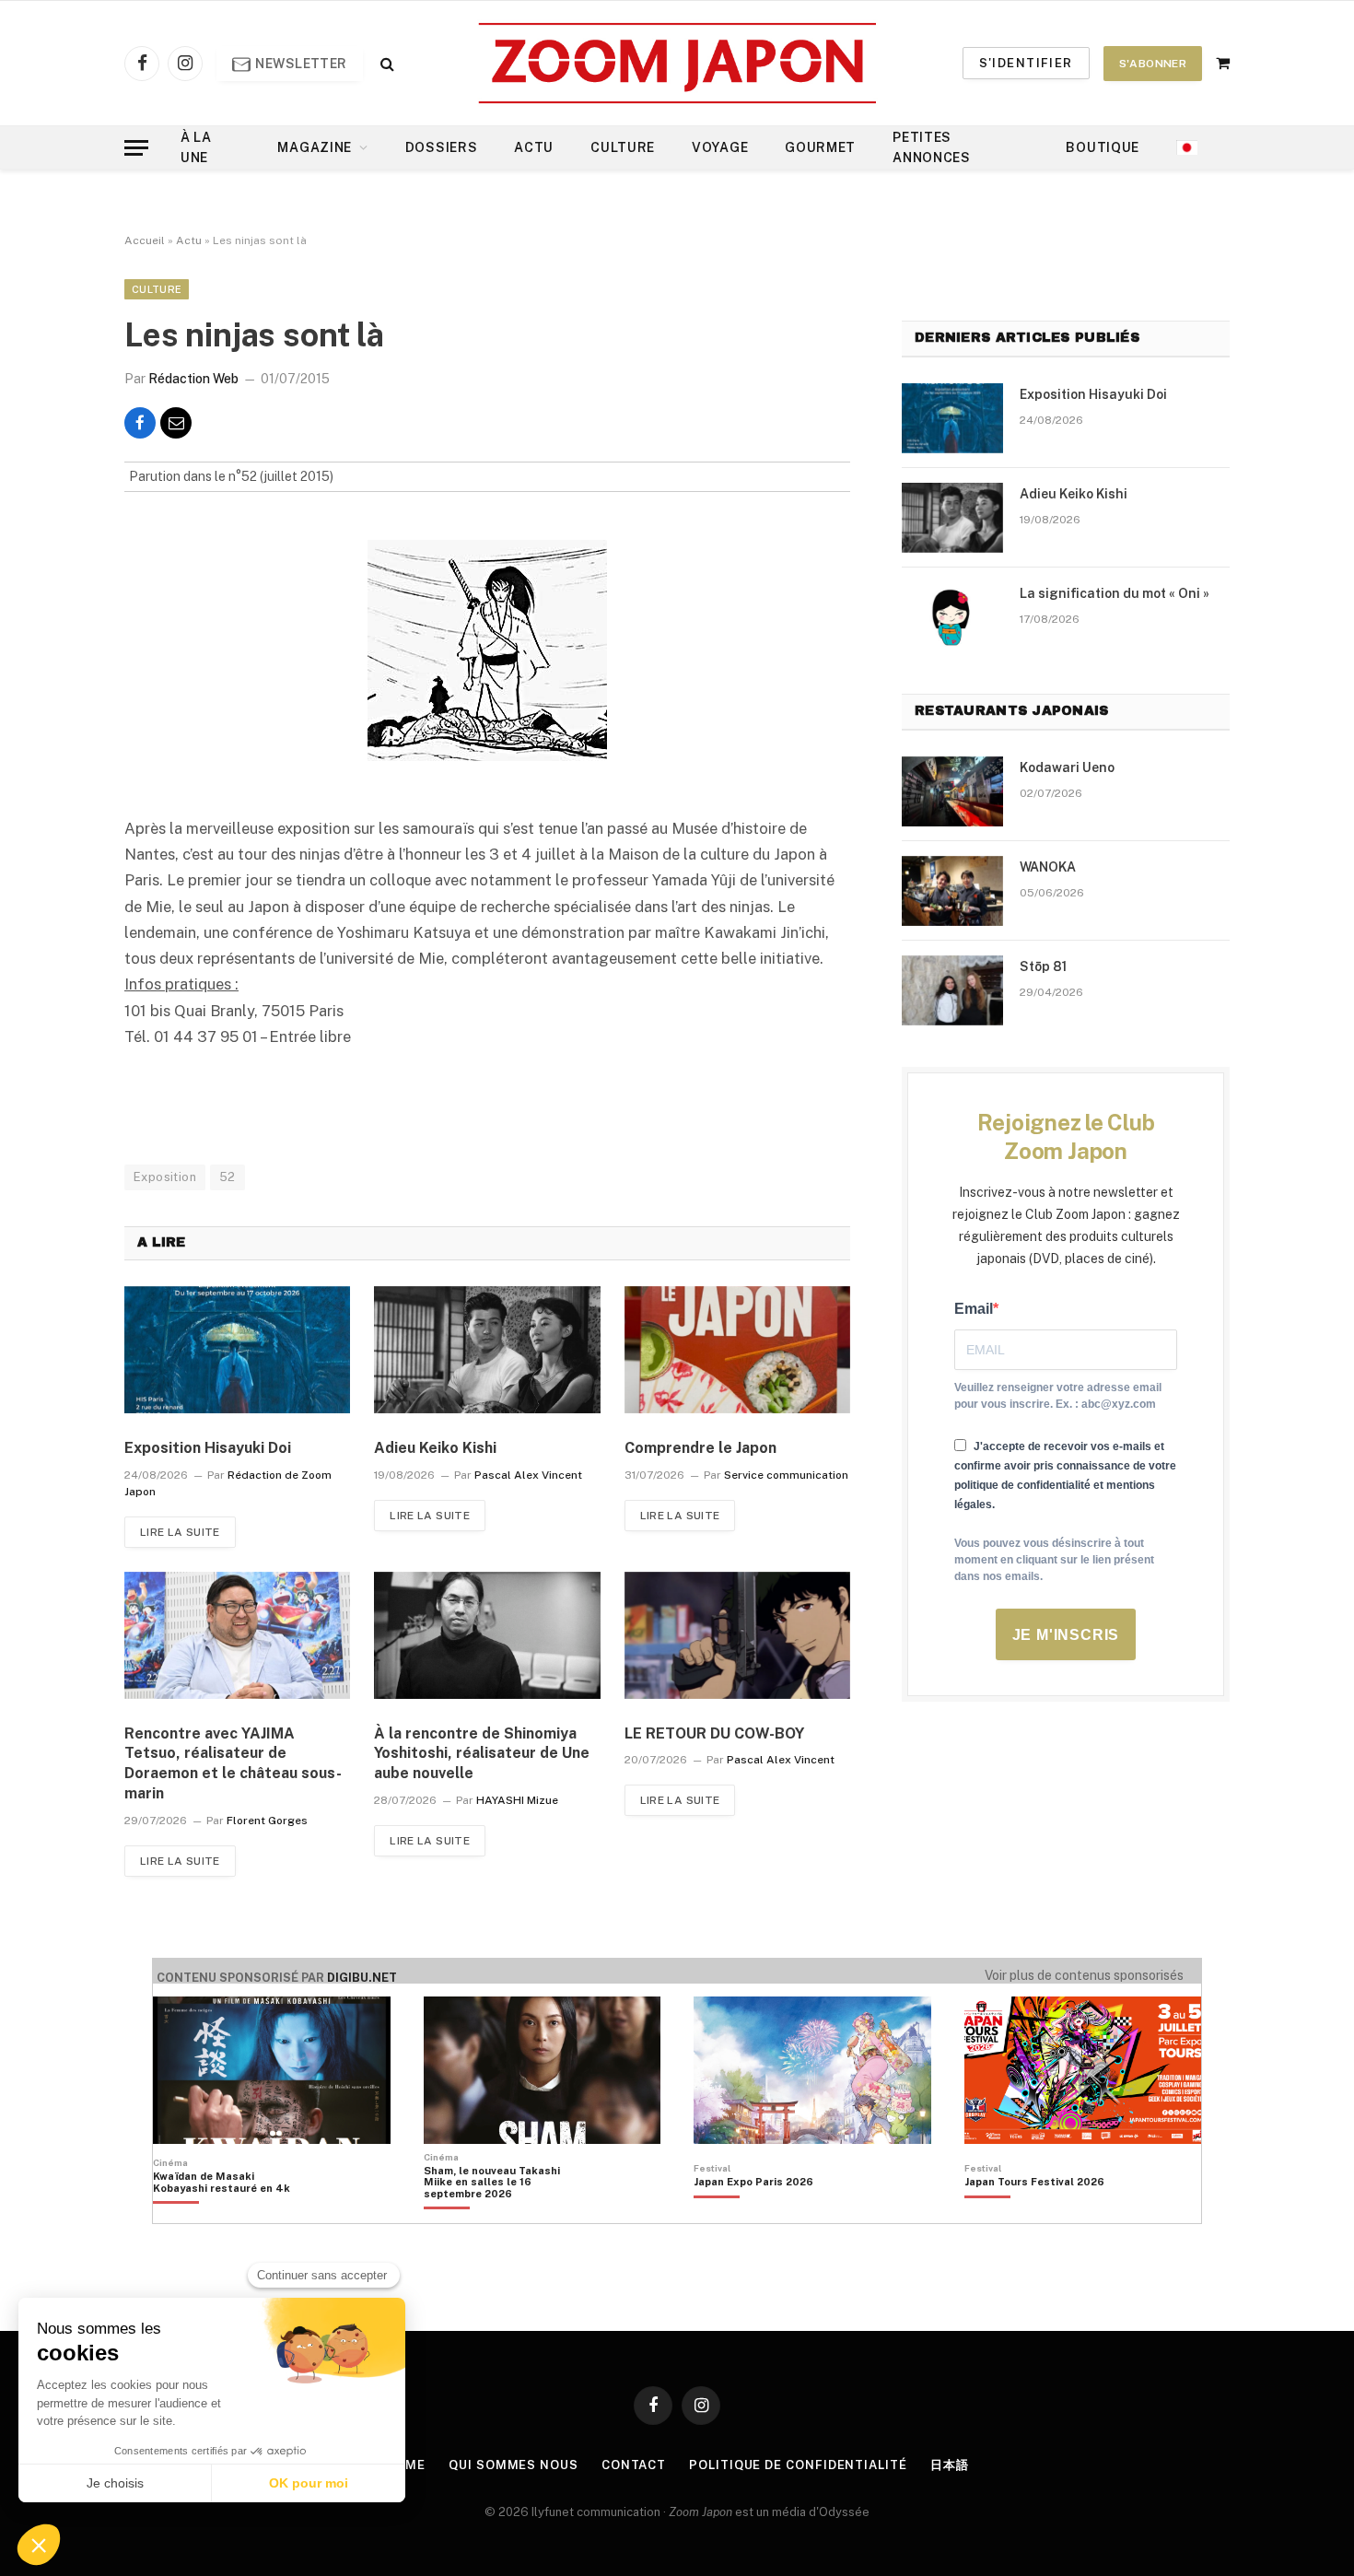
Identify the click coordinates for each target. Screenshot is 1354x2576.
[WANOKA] (952, 891)
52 (228, 1177)
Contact (634, 2465)
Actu (534, 147)
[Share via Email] (176, 423)
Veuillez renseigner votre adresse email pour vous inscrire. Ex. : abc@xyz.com (1058, 1396)
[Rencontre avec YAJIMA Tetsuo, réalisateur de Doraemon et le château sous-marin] (237, 1635)
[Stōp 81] (952, 990)
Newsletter (300, 64)
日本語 (950, 2465)
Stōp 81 (1043, 966)
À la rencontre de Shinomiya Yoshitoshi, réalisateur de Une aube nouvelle (482, 1754)
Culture (623, 147)
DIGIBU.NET (362, 1978)
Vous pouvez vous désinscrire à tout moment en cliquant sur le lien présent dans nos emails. (1054, 1560)
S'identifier (1026, 63)
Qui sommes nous (514, 2465)
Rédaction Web (193, 379)
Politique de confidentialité (798, 2465)
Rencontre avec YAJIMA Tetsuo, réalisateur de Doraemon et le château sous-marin (233, 1763)
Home (406, 2465)
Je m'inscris (1066, 1635)
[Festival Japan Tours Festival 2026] (1034, 2213)
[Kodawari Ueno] (952, 791)
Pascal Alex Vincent (528, 1475)
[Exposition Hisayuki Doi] (237, 1350)
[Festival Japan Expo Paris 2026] (753, 2213)
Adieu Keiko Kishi (435, 1448)
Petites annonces (932, 147)
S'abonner (1153, 64)
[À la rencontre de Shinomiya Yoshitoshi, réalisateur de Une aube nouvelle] (487, 1635)
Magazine (315, 147)
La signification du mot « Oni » (1115, 593)
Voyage (720, 147)
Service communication (786, 1475)
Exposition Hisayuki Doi (208, 1448)
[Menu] (136, 148)
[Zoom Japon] (677, 63)
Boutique (1103, 147)
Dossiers (442, 147)
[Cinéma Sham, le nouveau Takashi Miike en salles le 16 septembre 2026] (502, 2213)
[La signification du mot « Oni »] (952, 617)
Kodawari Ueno (1067, 767)
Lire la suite (180, 1532)
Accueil (145, 240)
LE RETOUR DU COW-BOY (714, 1733)
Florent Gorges (267, 1821)
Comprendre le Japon (700, 1448)
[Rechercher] (385, 63)
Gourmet (820, 147)
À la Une (196, 147)
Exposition (165, 1177)
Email (974, 1309)
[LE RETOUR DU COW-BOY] (737, 1635)
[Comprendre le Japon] (737, 1350)
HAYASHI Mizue (517, 1800)
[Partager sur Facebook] (140, 423)
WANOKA (1048, 867)
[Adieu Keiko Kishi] (487, 1350)
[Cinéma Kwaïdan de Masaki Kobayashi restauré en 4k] (231, 2213)
